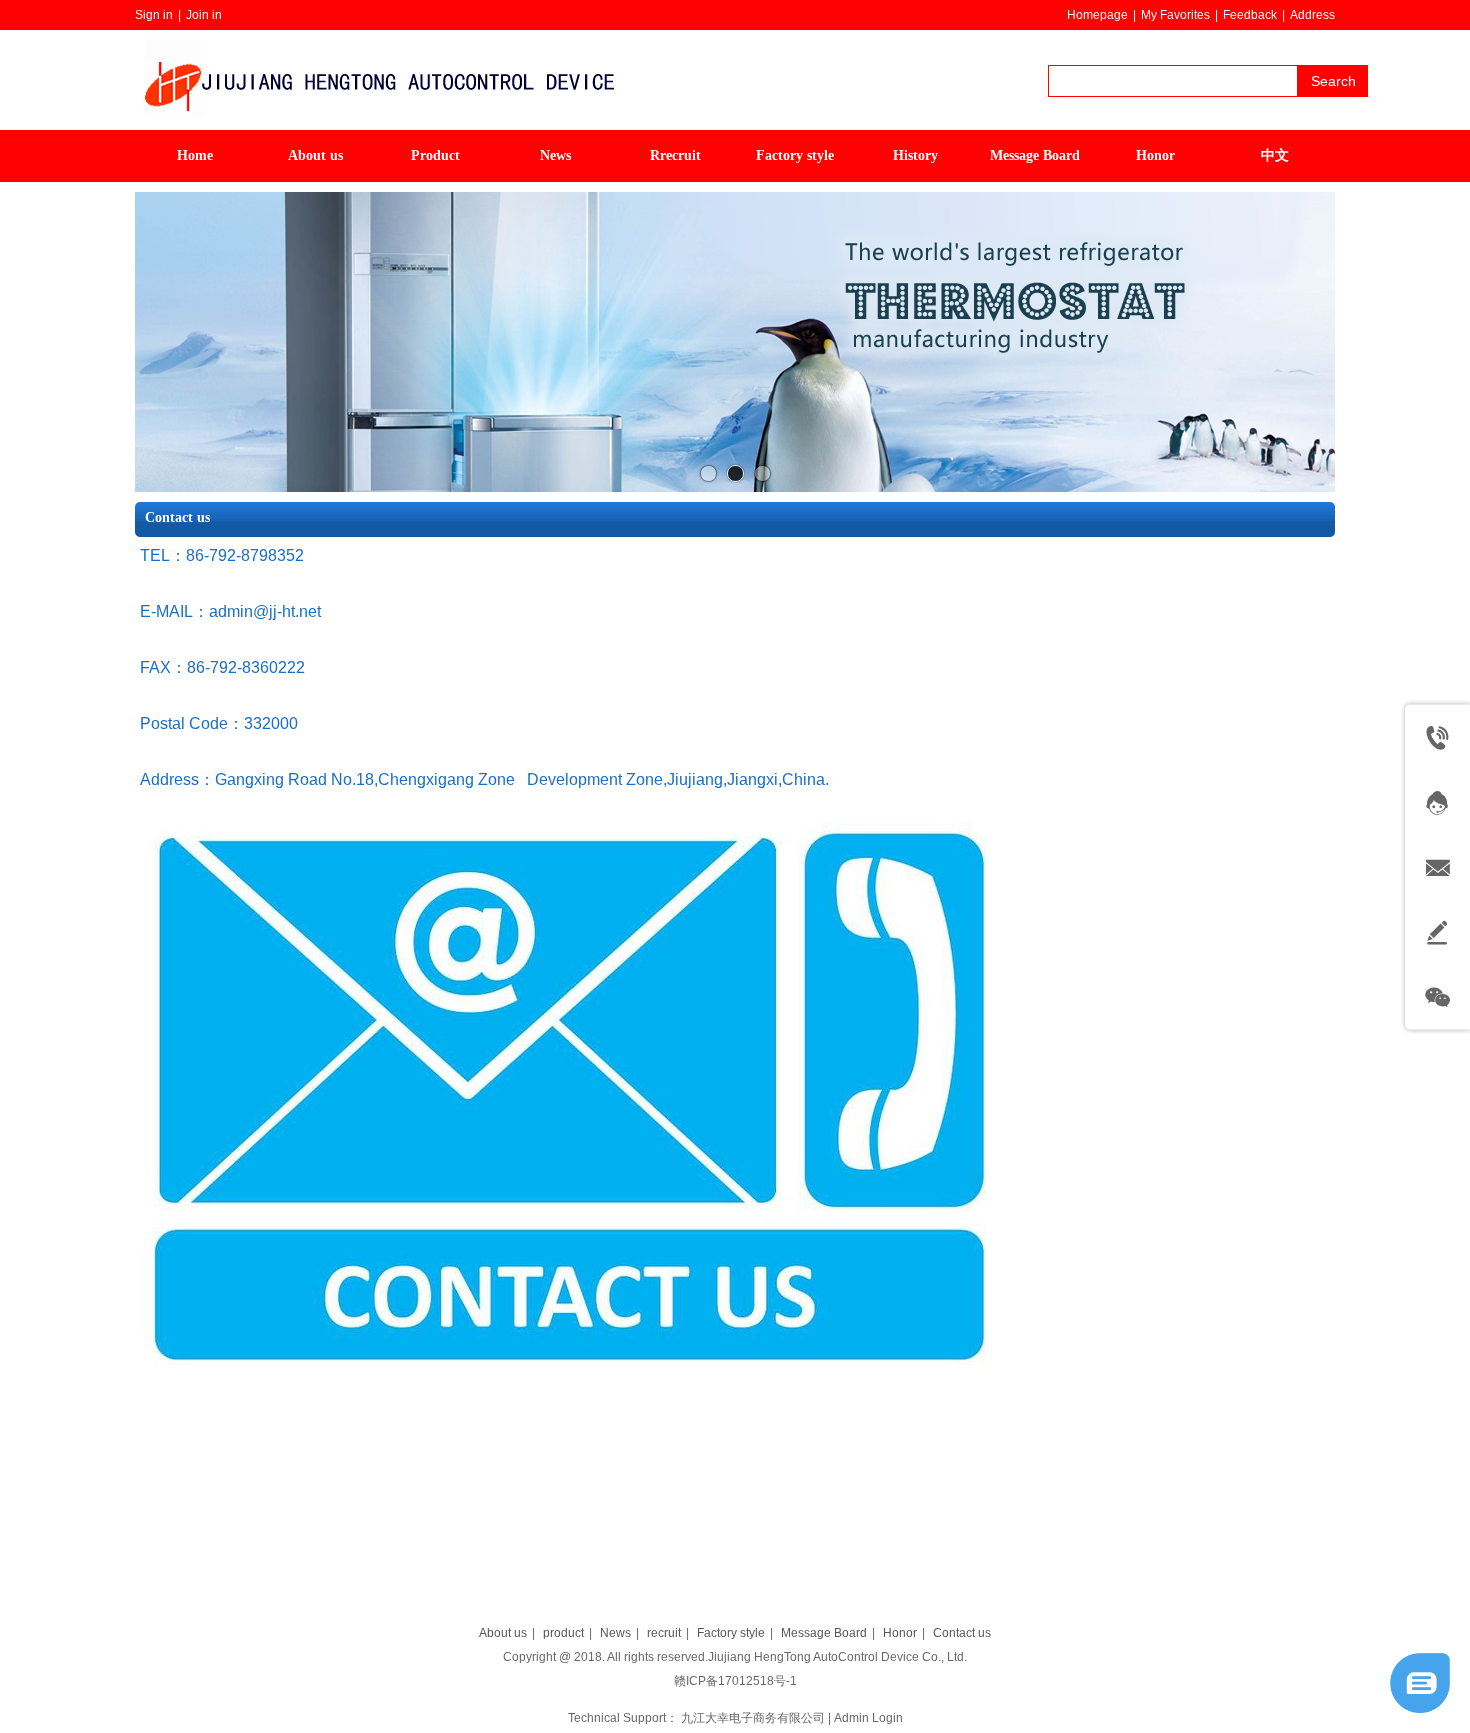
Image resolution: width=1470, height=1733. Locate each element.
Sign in (154, 15)
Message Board (824, 1633)
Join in (204, 15)
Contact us (962, 1633)
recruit (664, 1633)
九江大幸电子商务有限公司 (753, 1718)
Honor (900, 1633)
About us (503, 1633)
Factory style (731, 1633)
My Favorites (1175, 15)
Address (1312, 15)
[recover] (1420, 1709)
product (563, 1633)
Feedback (1250, 15)
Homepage (1097, 15)
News (615, 1633)
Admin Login (868, 1718)
